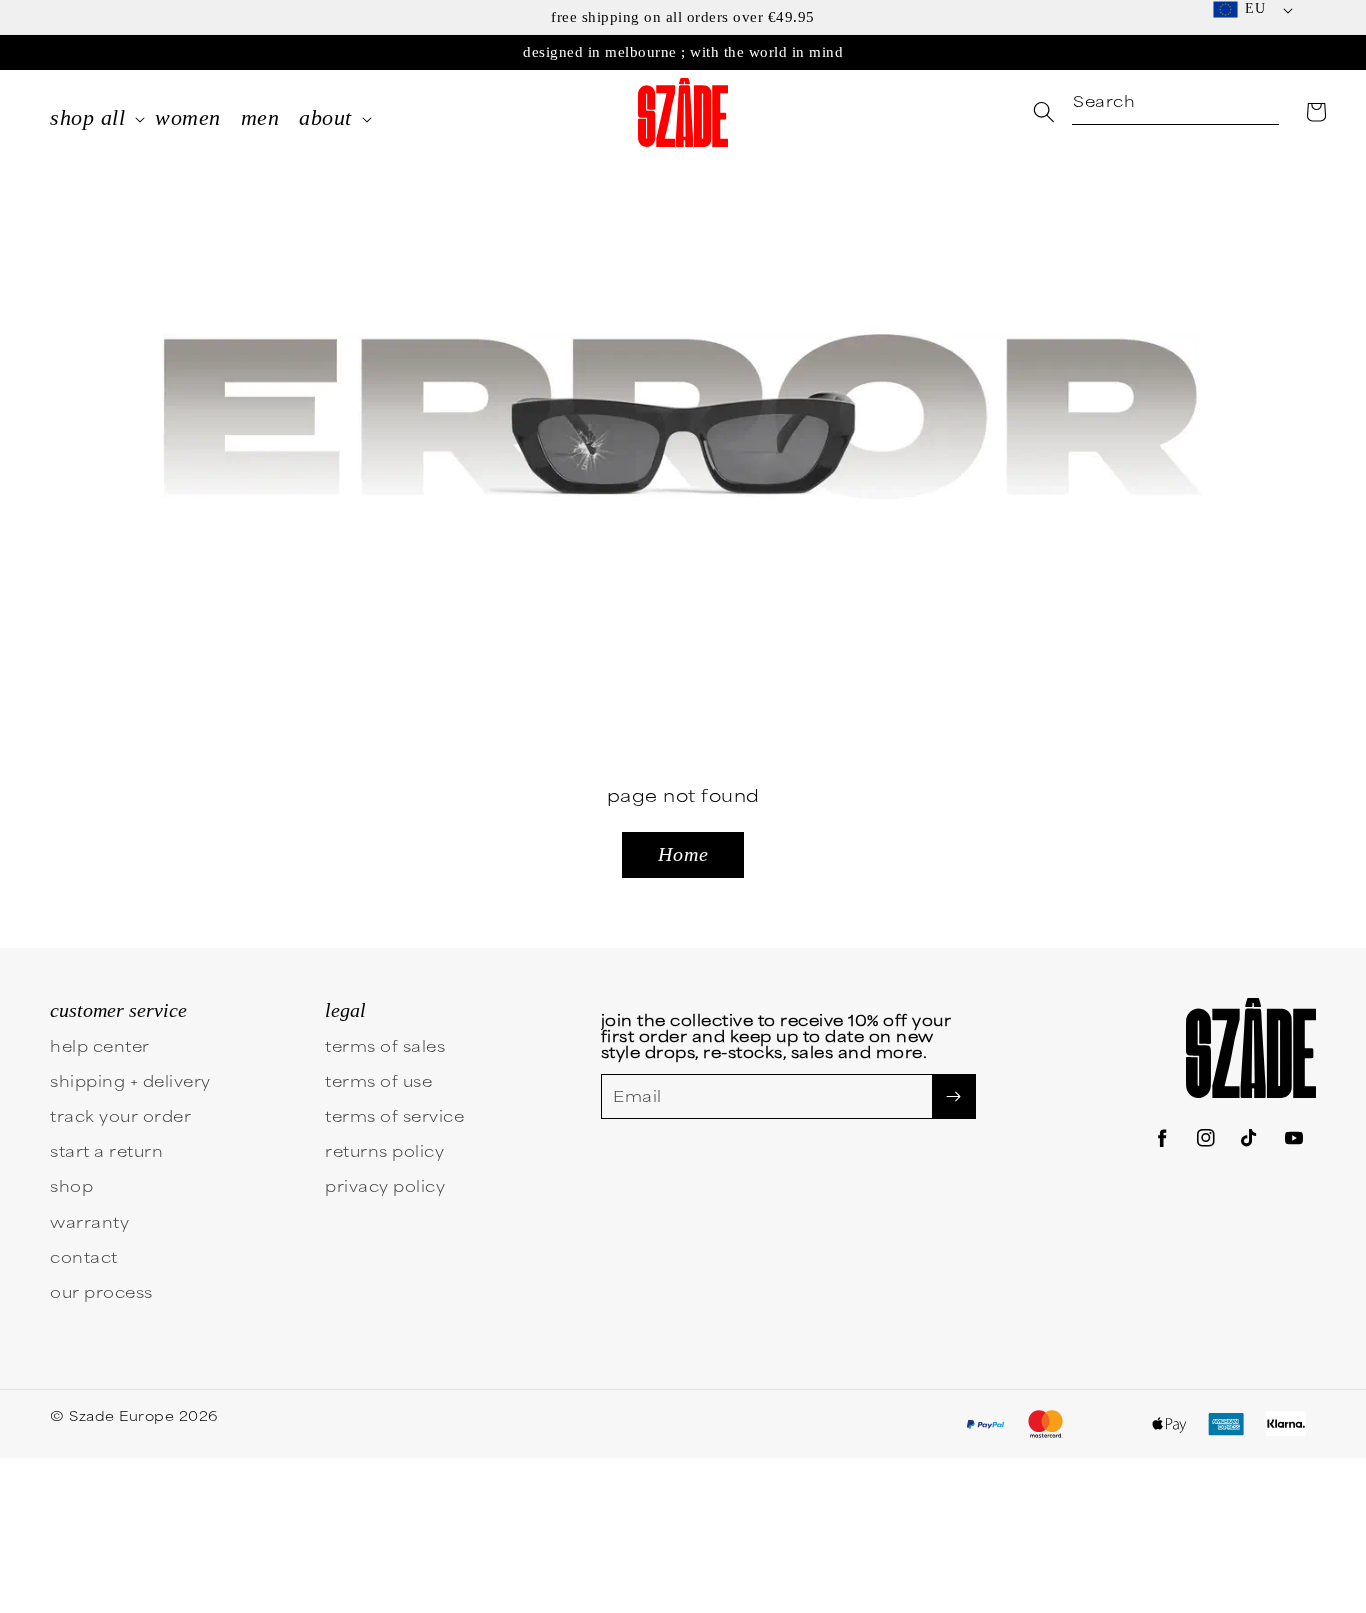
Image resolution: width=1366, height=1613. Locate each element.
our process (101, 1291)
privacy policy (385, 1185)
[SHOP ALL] (140, 120)
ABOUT (325, 117)
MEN (260, 117)
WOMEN (188, 117)
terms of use (378, 1080)
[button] (1316, 112)
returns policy (384, 1150)
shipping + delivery (130, 1080)
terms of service (394, 1115)
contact (84, 1256)
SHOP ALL (87, 117)
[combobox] (1175, 102)
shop (71, 1185)
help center (100, 1045)
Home (683, 854)
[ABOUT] (367, 120)
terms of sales (385, 1045)
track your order (120, 1115)
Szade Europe (121, 1415)
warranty (89, 1221)
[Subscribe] (954, 1096)
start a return (106, 1150)
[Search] (1044, 112)
